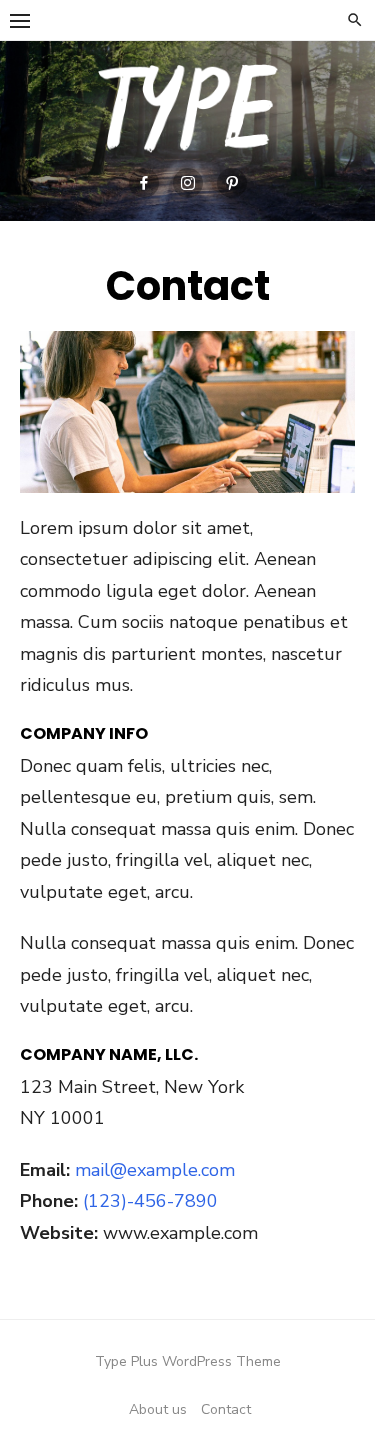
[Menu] (20, 20)
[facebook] (144, 183)
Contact (226, 1409)
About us (158, 1409)
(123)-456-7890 (150, 1201)
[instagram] (188, 183)
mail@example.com (155, 1170)
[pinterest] (232, 183)
